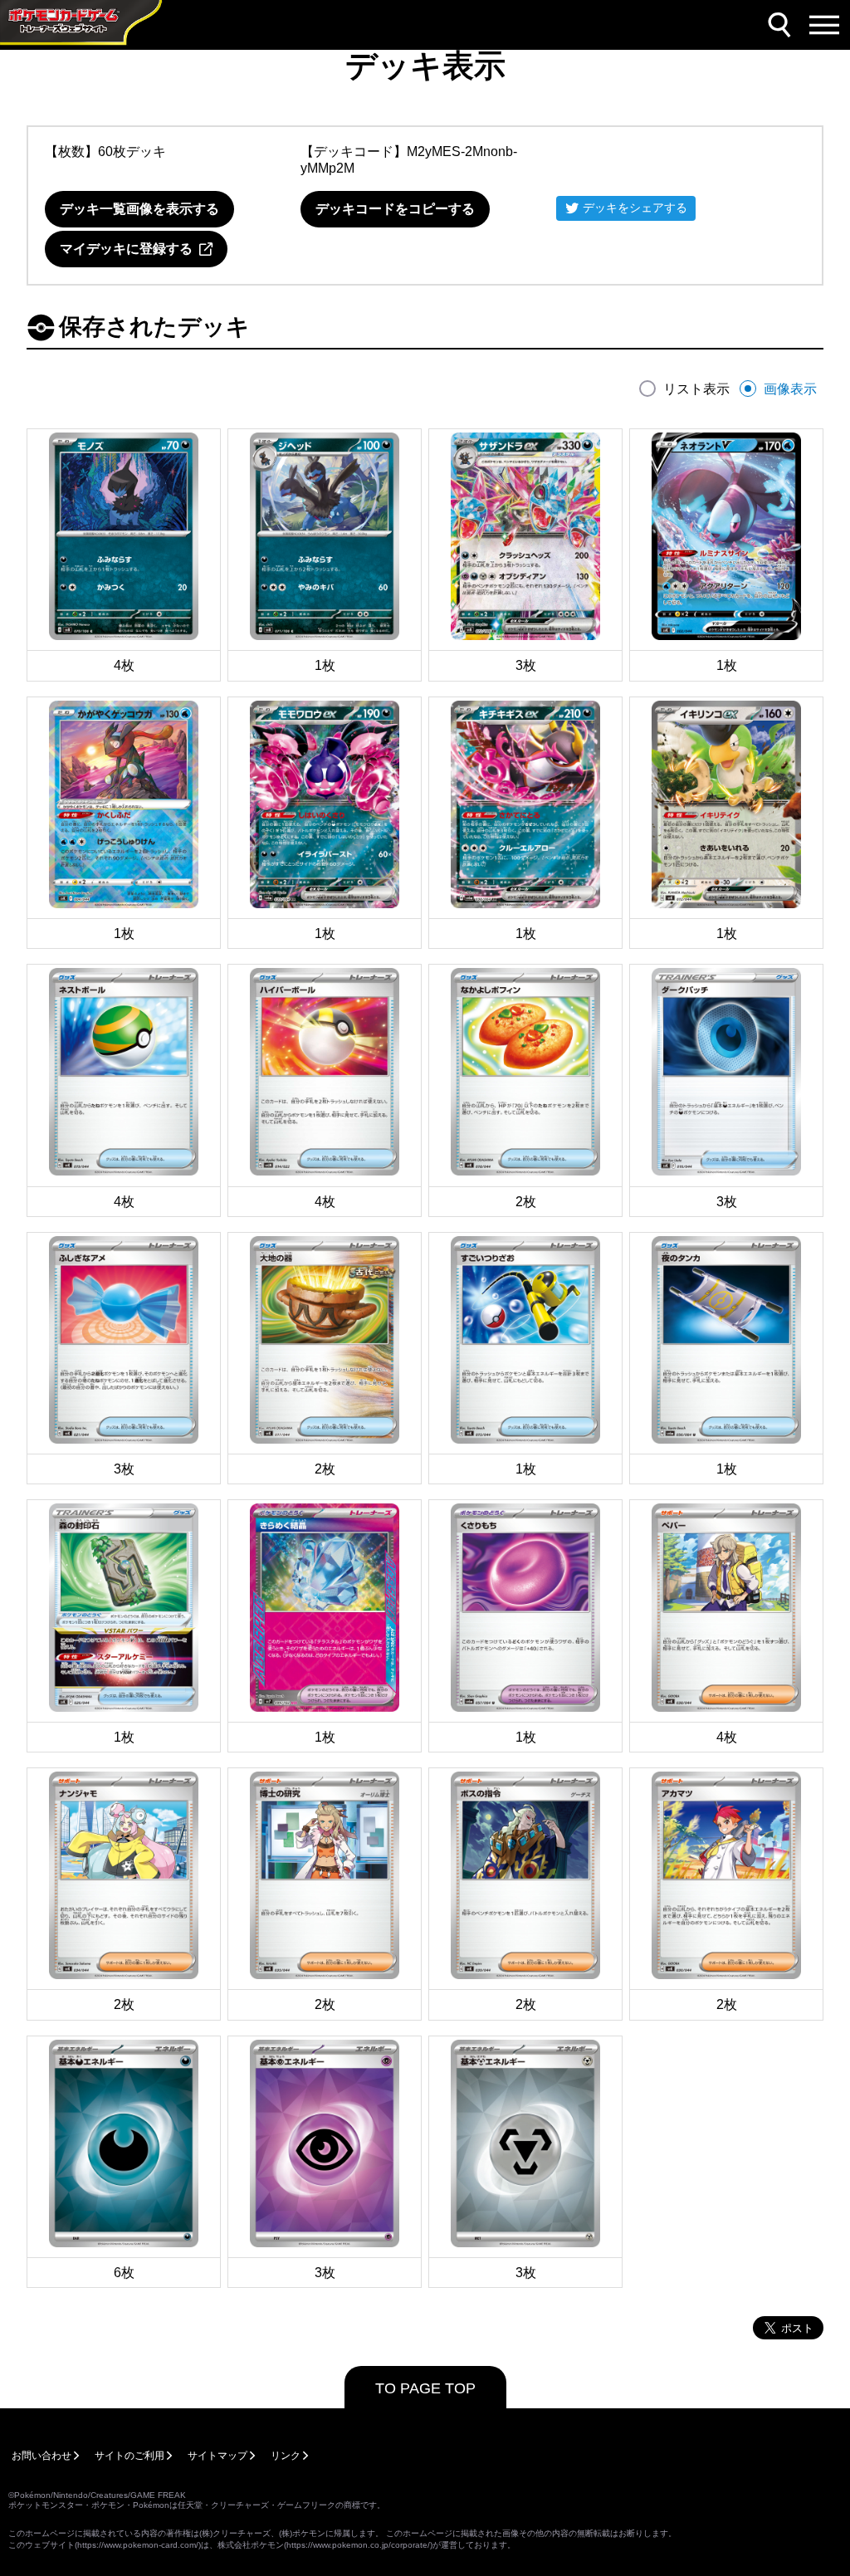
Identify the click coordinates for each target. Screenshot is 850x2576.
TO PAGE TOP (425, 2388)
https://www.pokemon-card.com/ (138, 2545)
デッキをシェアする (635, 208)
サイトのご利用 (129, 2456)
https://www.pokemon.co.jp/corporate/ (358, 2545)
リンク (286, 2456)
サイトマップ (217, 2456)
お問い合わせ (42, 2456)
